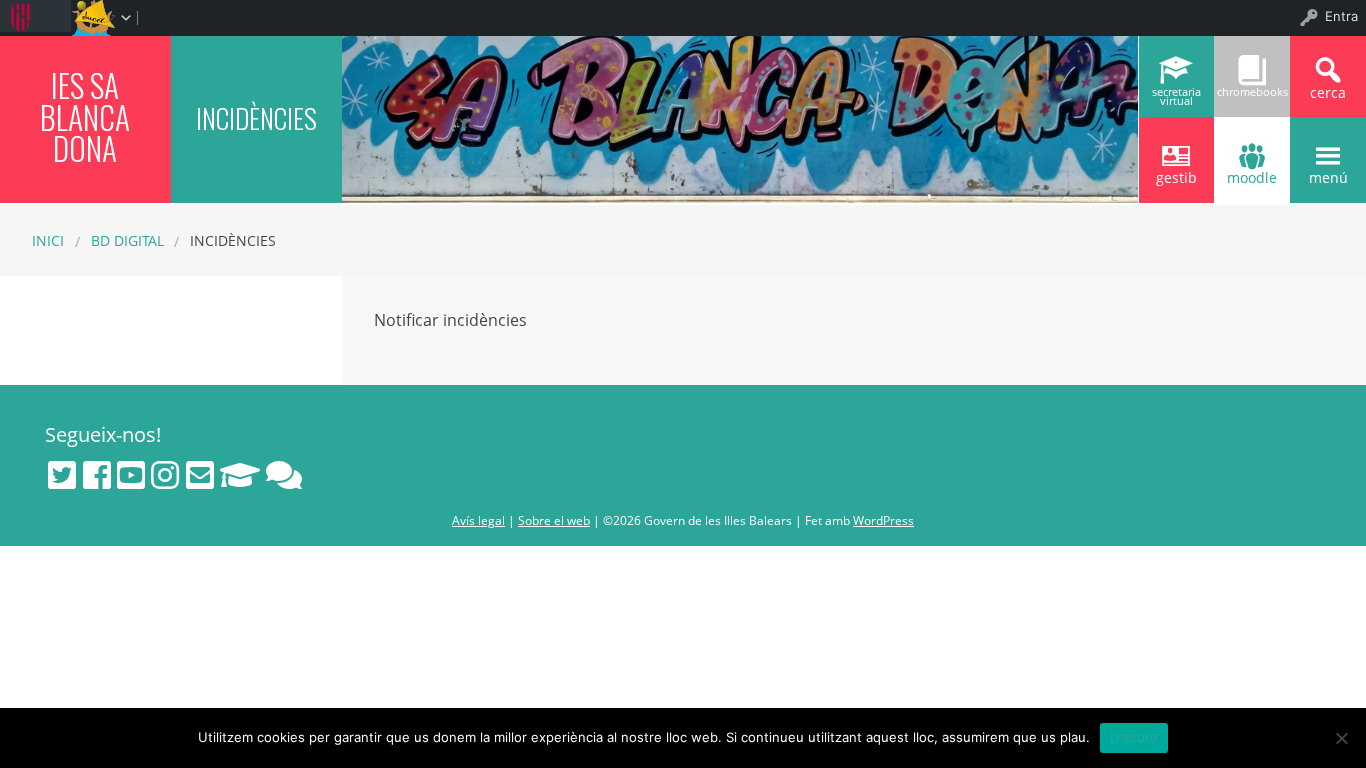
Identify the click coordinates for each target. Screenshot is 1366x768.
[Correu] (200, 475)
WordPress (883, 520)
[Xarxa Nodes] (284, 475)
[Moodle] (240, 475)
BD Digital (127, 240)
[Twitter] (62, 475)
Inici (48, 240)
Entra (1341, 16)
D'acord (1134, 737)
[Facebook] (97, 475)
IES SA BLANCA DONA (85, 116)
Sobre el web (554, 520)
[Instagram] (165, 475)
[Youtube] (131, 475)
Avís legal (478, 520)
